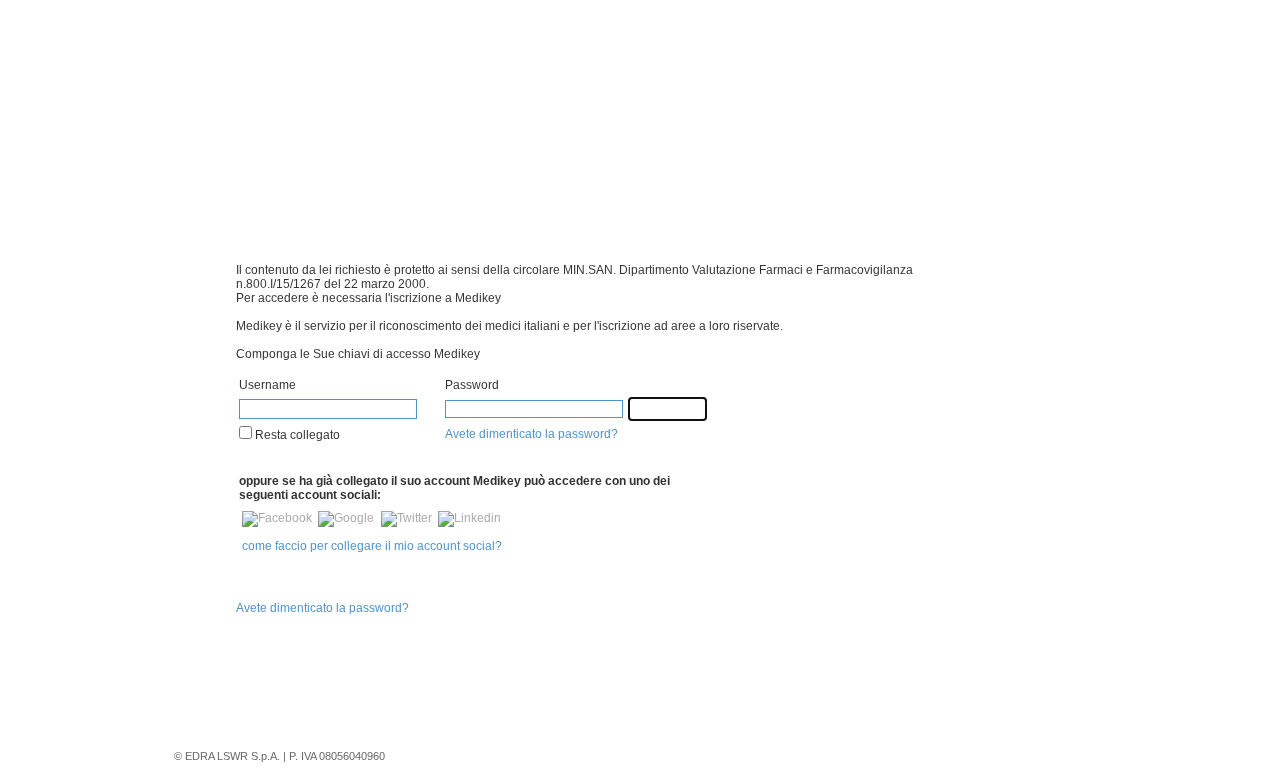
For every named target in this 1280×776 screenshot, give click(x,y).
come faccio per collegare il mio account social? (372, 546)
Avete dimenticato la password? (531, 434)
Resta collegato (296, 435)
